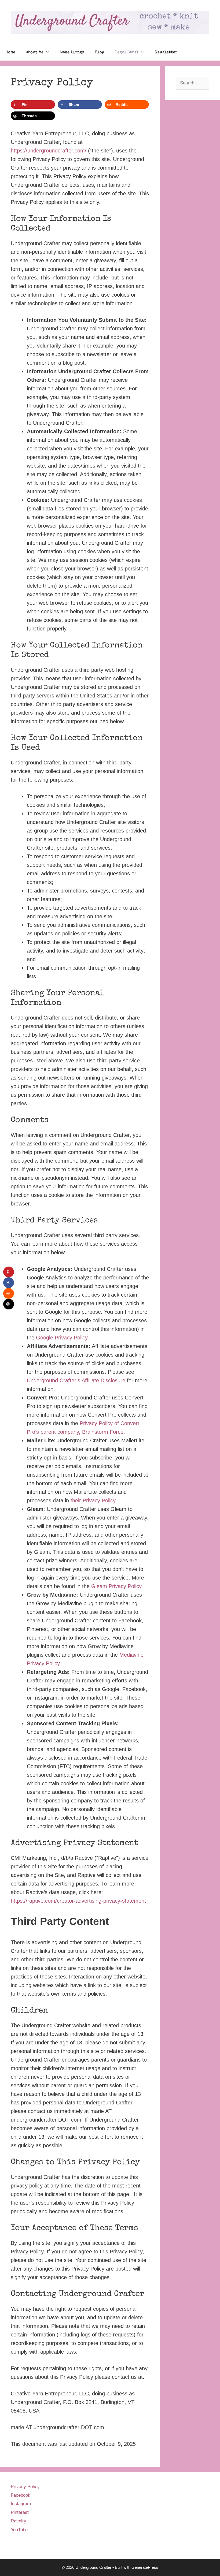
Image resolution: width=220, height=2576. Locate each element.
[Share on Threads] (9, 1304)
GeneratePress (145, 2567)
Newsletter (166, 52)
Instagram (21, 2504)
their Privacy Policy (93, 1500)
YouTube (19, 2530)
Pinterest (20, 2512)
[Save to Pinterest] (9, 1272)
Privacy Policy (25, 2487)
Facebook (21, 2495)
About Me (35, 52)
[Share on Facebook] (9, 1283)
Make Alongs (72, 52)
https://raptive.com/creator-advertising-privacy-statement (78, 1901)
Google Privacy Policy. (63, 1338)
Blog (100, 52)
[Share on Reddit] (9, 1293)
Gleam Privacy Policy (116, 1586)
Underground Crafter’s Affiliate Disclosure (76, 1380)
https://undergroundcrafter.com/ (49, 151)
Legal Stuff (127, 52)
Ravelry (19, 2521)
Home (10, 52)
